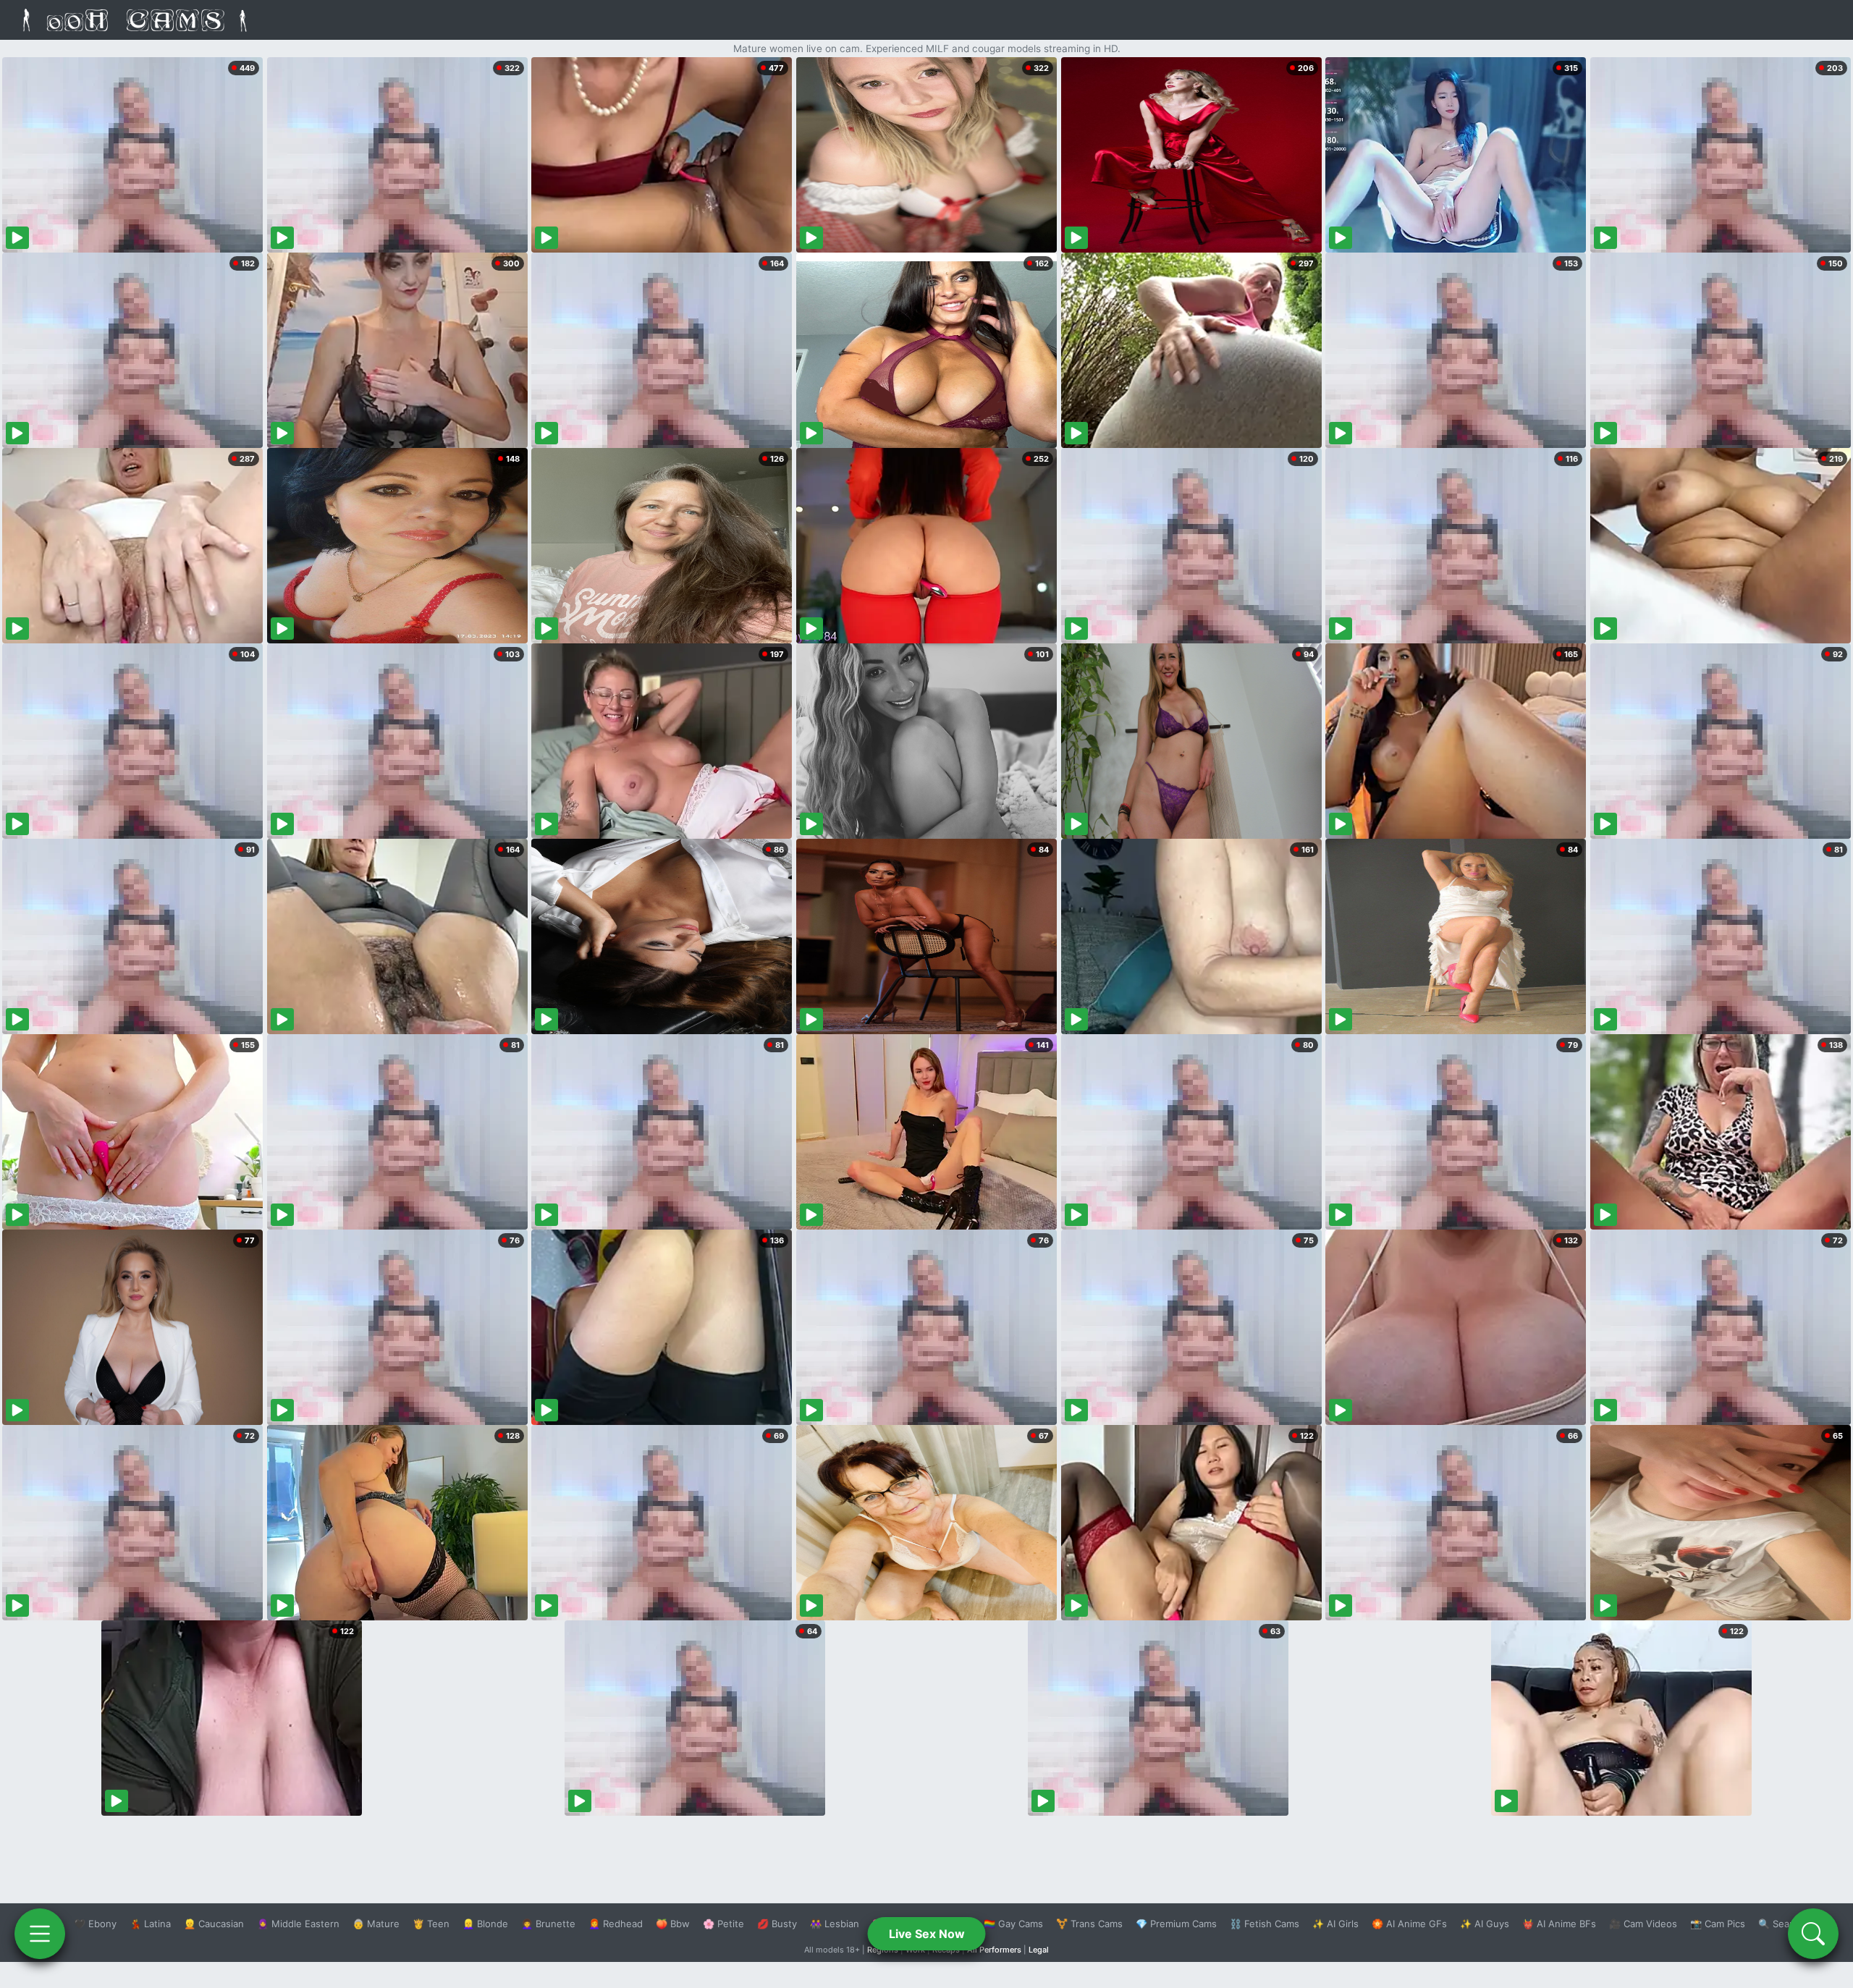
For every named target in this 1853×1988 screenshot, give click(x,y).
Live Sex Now (927, 1934)
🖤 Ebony (95, 1924)
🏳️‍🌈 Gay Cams (1013, 1924)
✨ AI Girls (1335, 1924)
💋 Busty (777, 1924)
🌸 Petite (723, 1924)
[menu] (40, 1934)
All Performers (994, 1950)
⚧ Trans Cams (1089, 1924)
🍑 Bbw (673, 1924)
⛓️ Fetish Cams (1265, 1924)
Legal (1039, 1950)
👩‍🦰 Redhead (616, 1924)
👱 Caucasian (214, 1924)
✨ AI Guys (1485, 1924)
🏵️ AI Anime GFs (1409, 1924)
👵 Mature (376, 1924)
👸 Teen (431, 1924)
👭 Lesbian (835, 1924)
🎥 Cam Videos (1643, 1924)
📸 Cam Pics (1718, 1924)
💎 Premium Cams (1176, 1924)
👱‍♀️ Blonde (485, 1924)
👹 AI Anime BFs (1559, 1924)
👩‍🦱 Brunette (548, 1924)
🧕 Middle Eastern (298, 1924)
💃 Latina (150, 1924)
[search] (1813, 1934)
